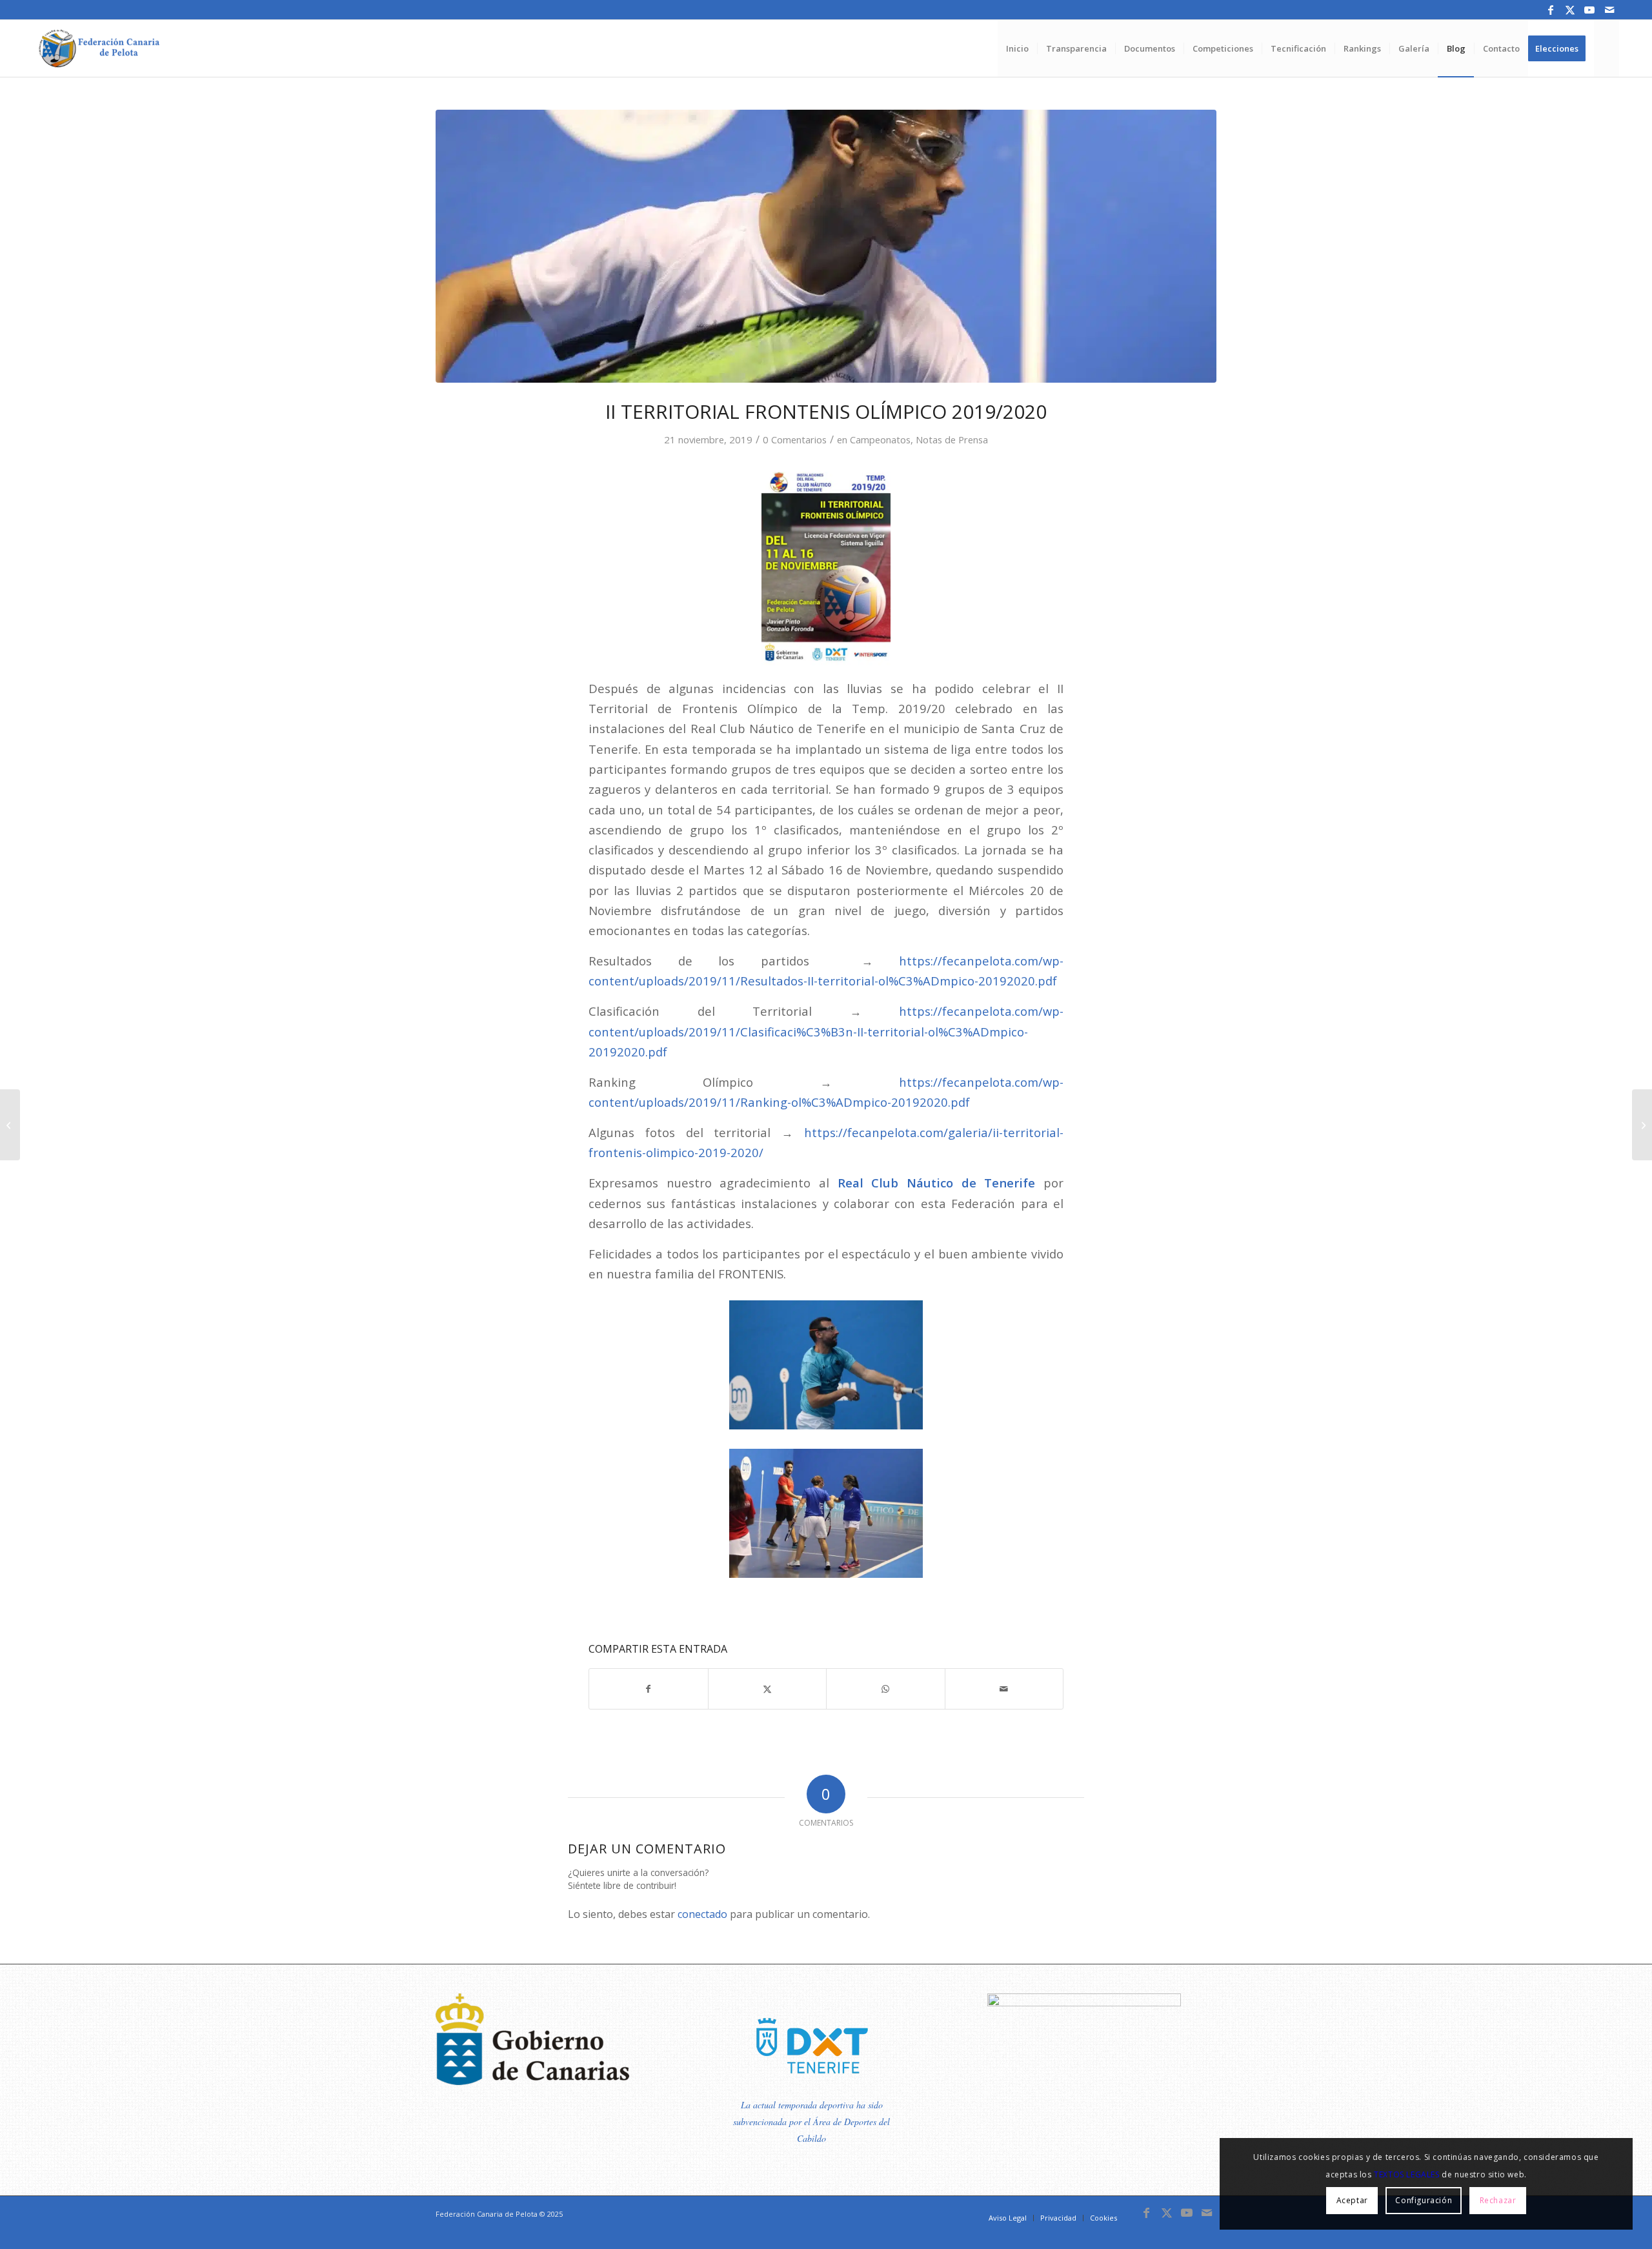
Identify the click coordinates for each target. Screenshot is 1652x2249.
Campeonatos (880, 439)
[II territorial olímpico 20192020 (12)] (826, 246)
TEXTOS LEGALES (1406, 2174)
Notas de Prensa (952, 439)
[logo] (97, 48)
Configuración (1424, 2200)
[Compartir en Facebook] (649, 1689)
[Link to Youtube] (1590, 10)
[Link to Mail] (1609, 10)
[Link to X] (1570, 10)
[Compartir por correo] (1004, 1689)
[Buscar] (1607, 48)
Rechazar (1498, 2200)
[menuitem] (1017, 48)
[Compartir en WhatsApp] (886, 1689)
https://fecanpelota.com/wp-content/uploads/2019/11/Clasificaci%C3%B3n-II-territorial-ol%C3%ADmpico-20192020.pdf (826, 1031)
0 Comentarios (795, 439)
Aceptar (1352, 2200)
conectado (702, 1914)
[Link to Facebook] (1551, 10)
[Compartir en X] (768, 1689)
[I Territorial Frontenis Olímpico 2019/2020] (10, 1125)
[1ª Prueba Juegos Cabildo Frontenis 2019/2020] (1642, 1125)
